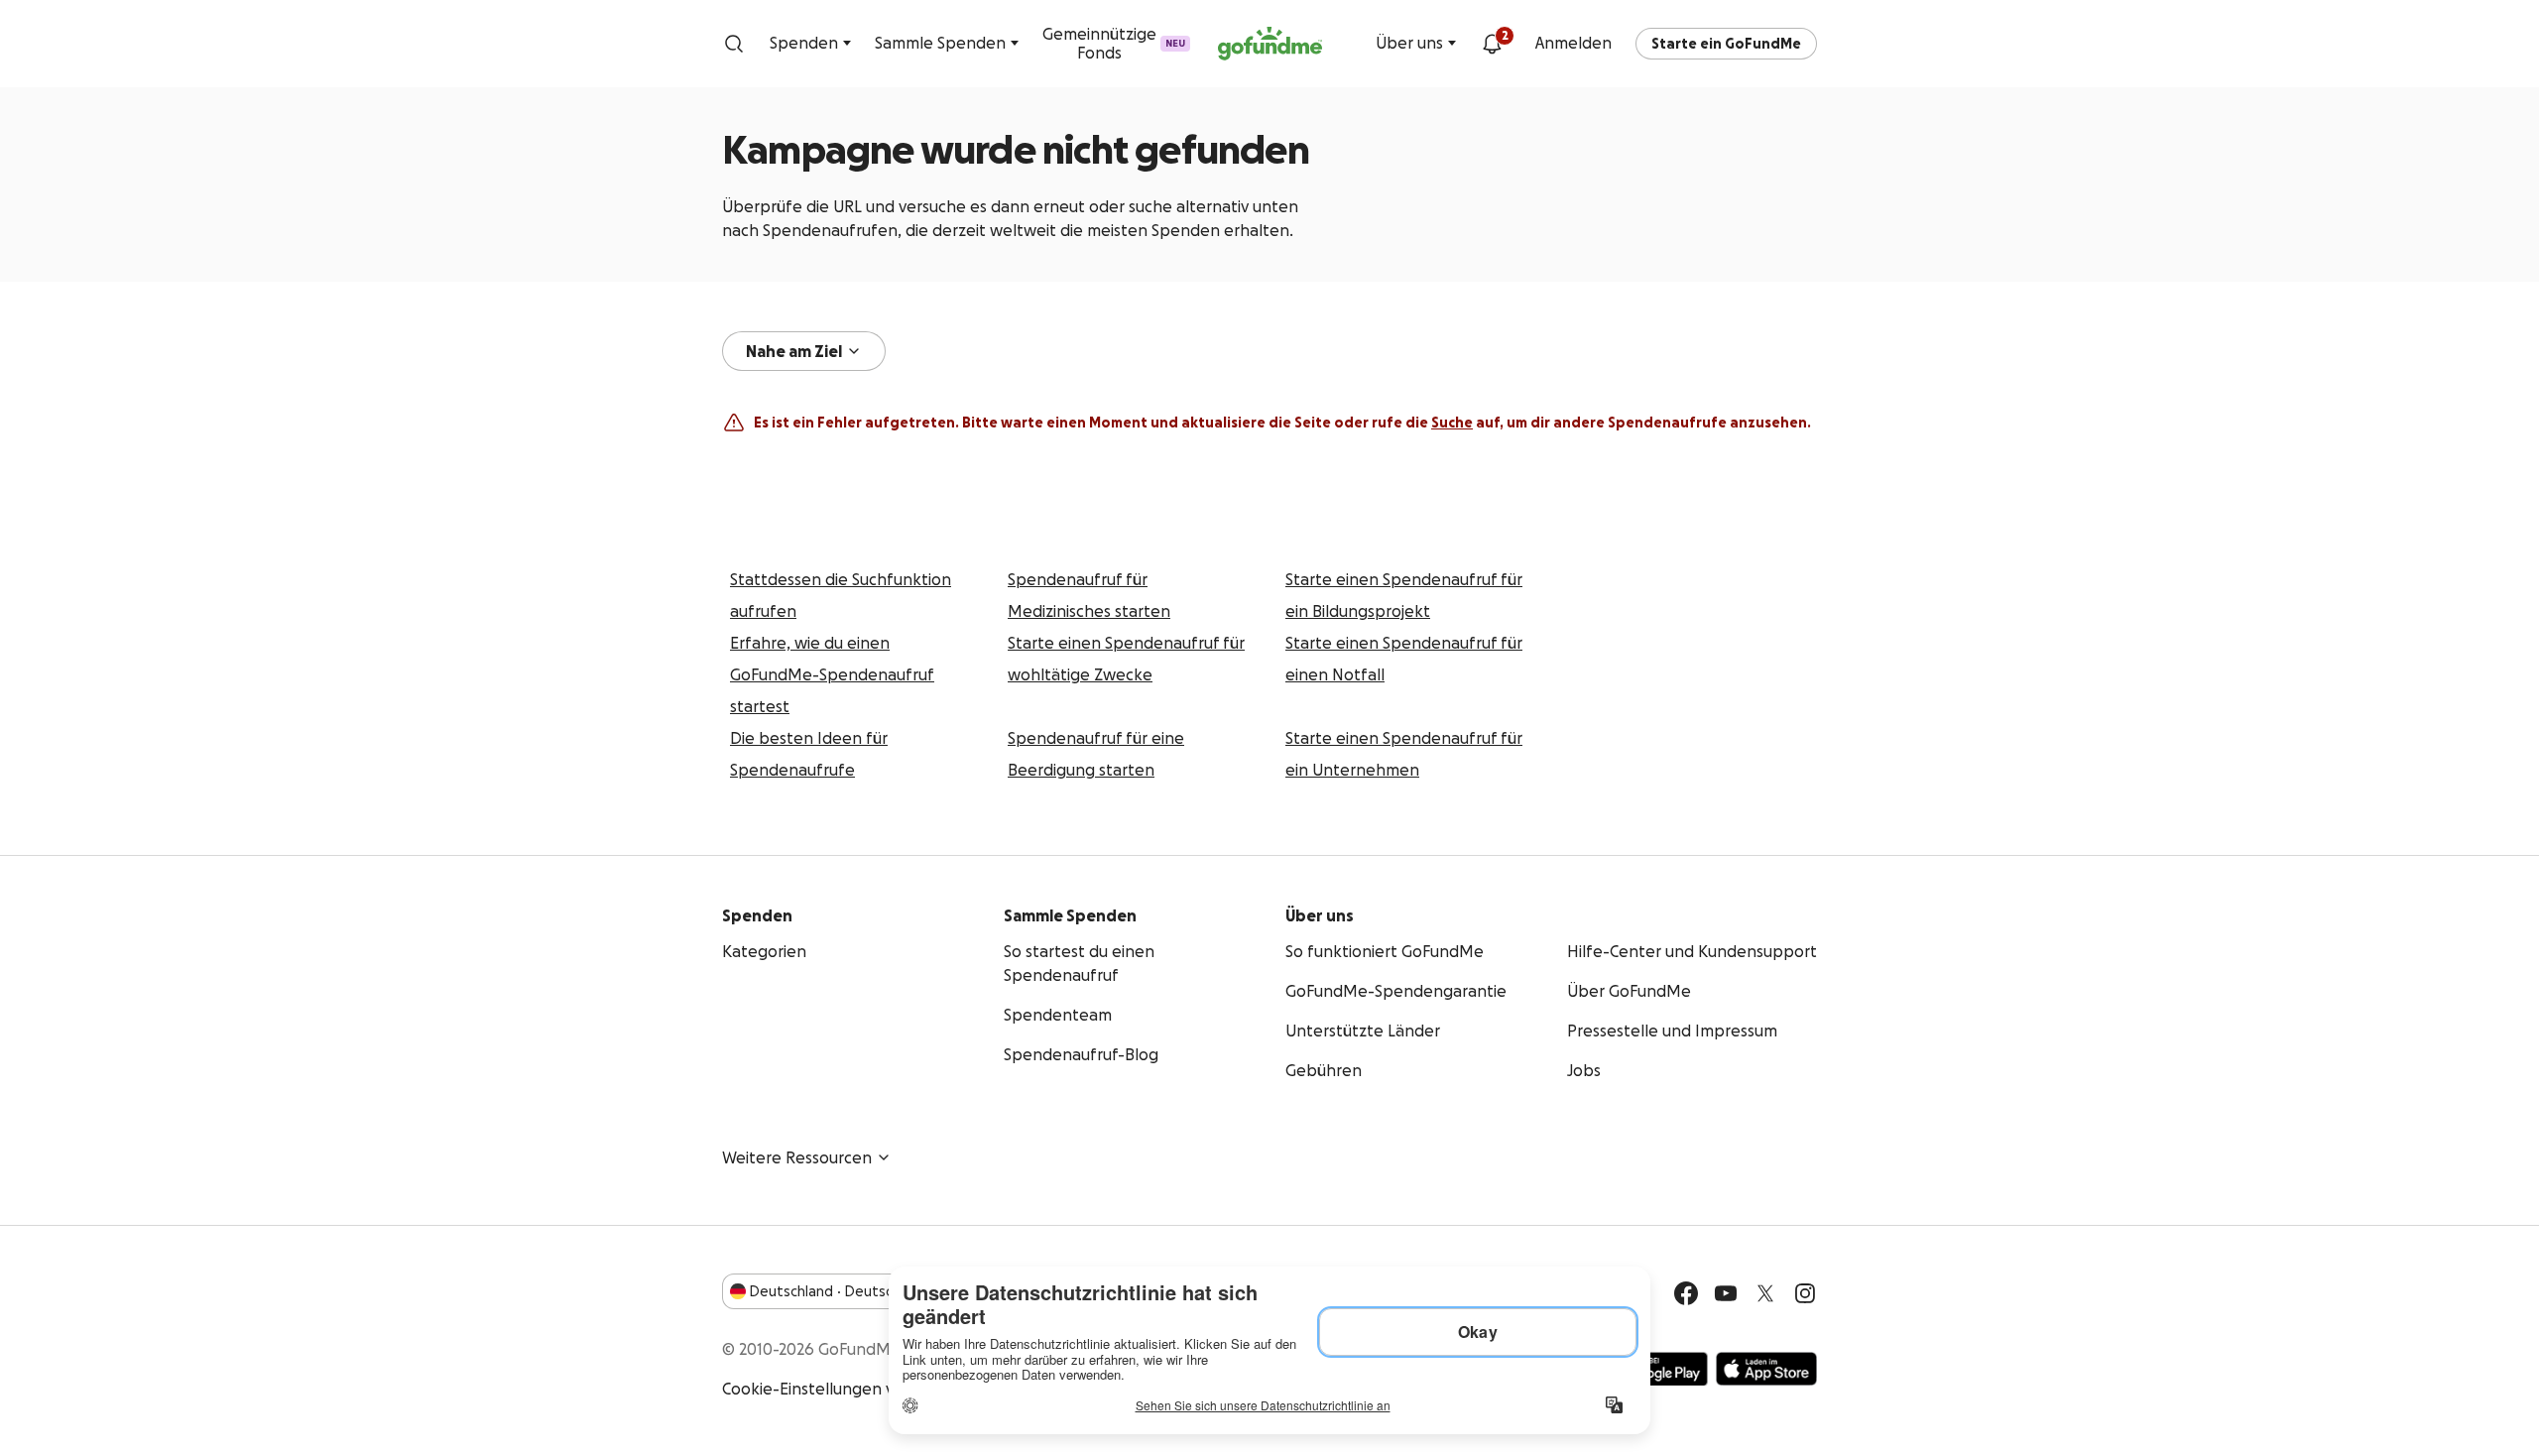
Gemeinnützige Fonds (1114, 43)
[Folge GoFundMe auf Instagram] (1805, 1293)
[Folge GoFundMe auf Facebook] (1686, 1293)
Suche (1452, 423)
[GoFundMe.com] (1270, 44)
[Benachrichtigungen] (1492, 44)
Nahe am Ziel (794, 351)
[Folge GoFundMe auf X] (1765, 1293)
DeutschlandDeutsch (825, 1291)
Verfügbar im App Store (1766, 1369)
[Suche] (734, 44)
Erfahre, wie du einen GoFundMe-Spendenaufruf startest (832, 674)
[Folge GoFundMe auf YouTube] (1726, 1293)
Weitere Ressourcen (797, 1157)
